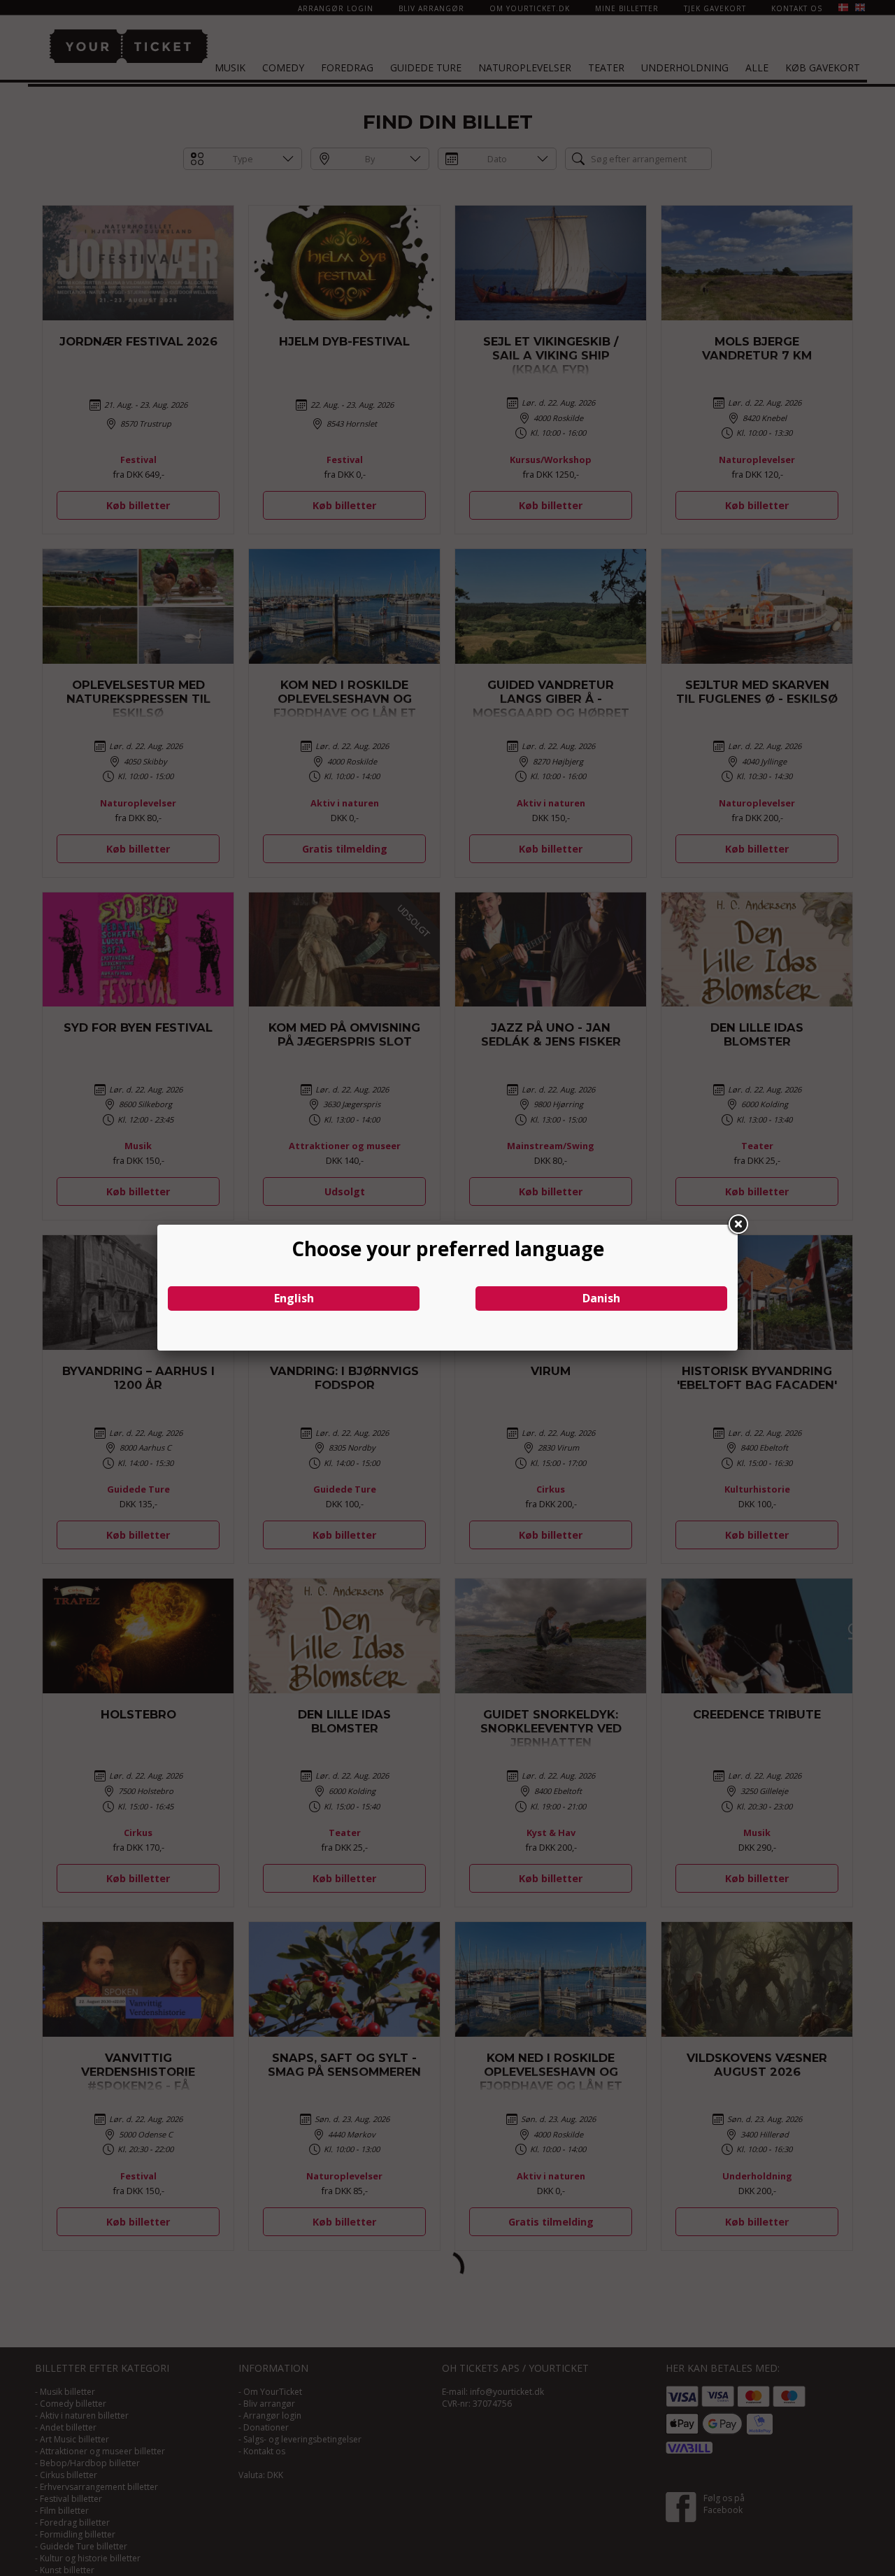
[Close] (738, 1225)
